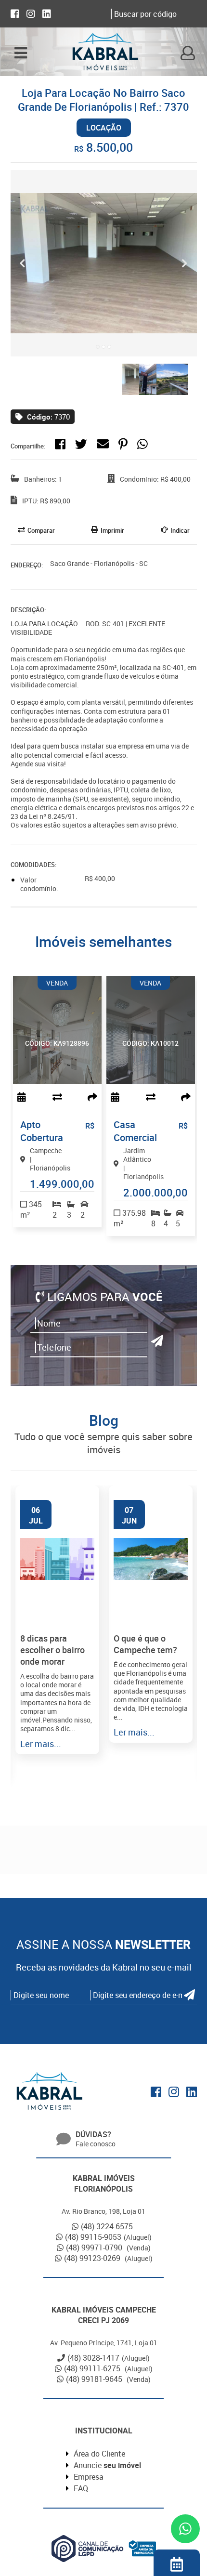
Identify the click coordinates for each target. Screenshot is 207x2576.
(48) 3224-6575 (107, 2226)
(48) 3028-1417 (93, 2358)
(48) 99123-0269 (93, 2258)
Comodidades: (33, 865)
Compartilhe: (28, 446)
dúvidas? (93, 2134)
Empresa (89, 2477)
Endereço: (27, 565)
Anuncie (107, 2465)
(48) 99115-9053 (93, 2237)
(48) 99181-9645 (95, 2379)
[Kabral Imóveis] (105, 53)
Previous (23, 263)
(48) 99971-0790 (95, 2247)
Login (188, 53)
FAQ (81, 2488)
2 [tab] (103, 347)
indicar (180, 530)
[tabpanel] (104, 263)
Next (185, 263)
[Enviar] (157, 1341)
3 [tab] (109, 347)
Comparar (41, 530)
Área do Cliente (99, 2454)
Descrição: (28, 610)
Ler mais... (41, 1744)
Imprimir (112, 530)
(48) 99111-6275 (93, 2368)
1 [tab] (98, 347)
